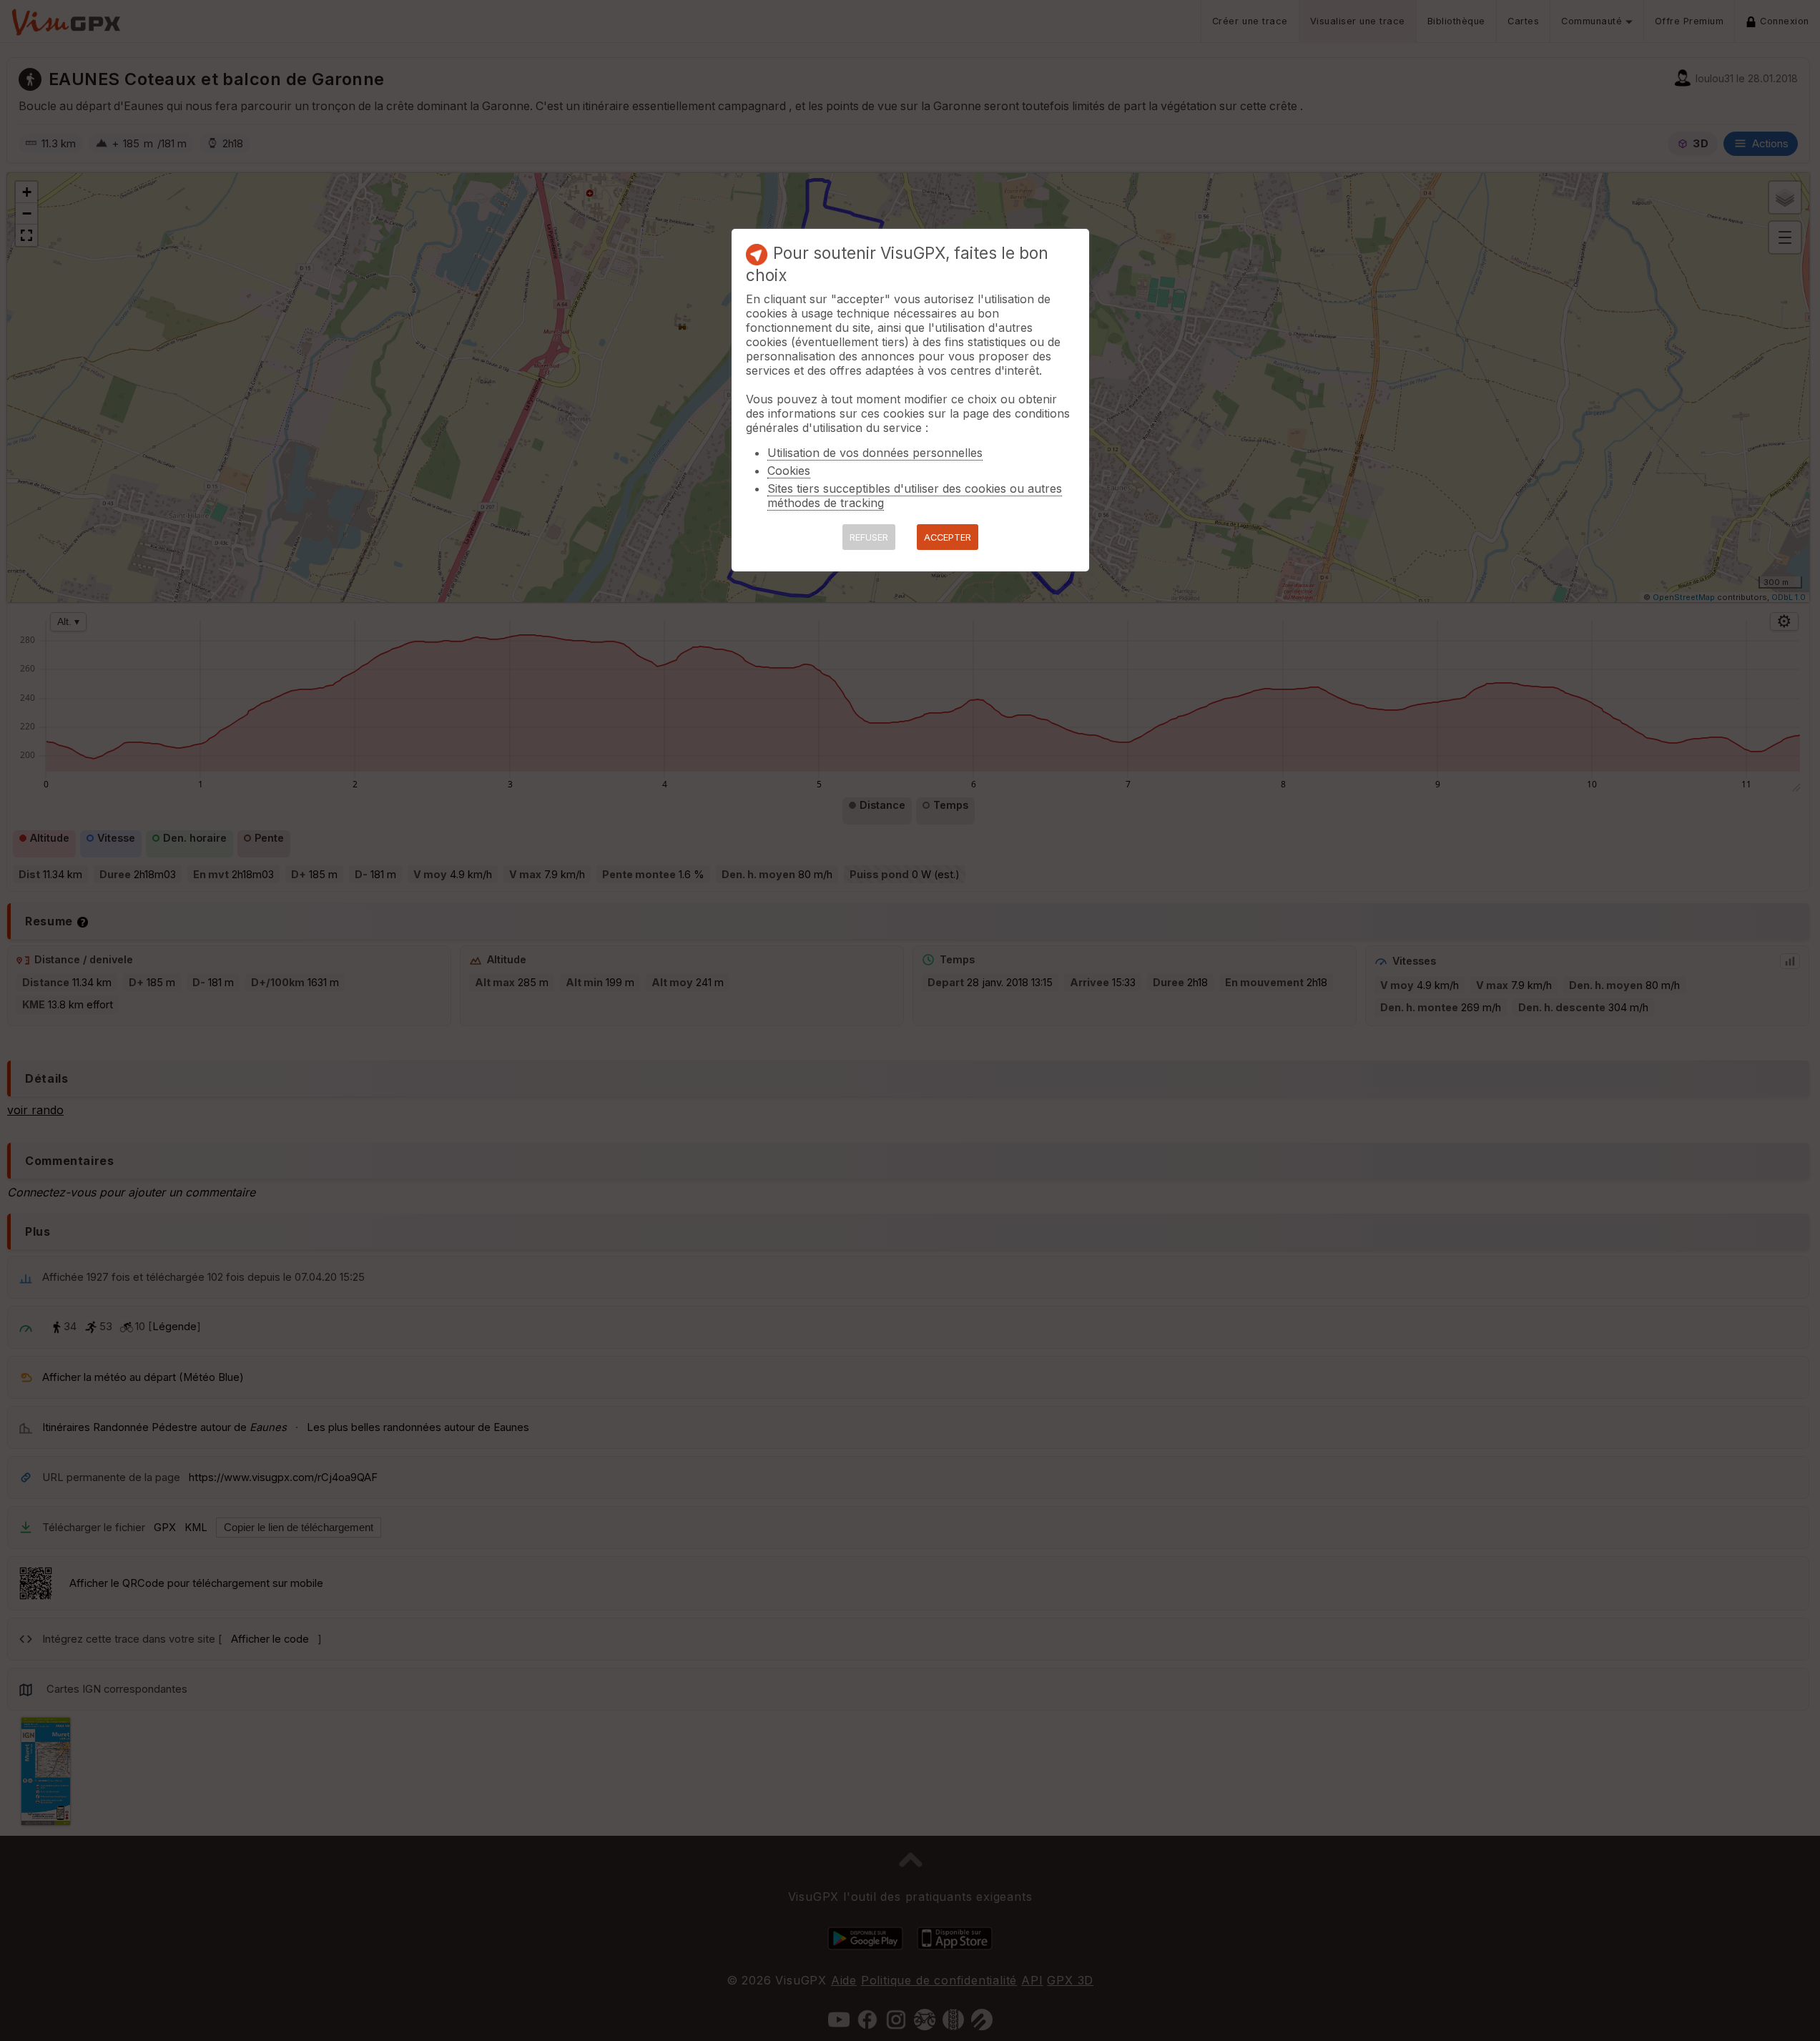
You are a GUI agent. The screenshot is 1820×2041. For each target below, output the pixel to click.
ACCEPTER (948, 537)
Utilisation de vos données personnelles (875, 453)
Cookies (789, 471)
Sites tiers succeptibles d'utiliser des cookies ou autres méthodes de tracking (915, 496)
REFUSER (869, 537)
